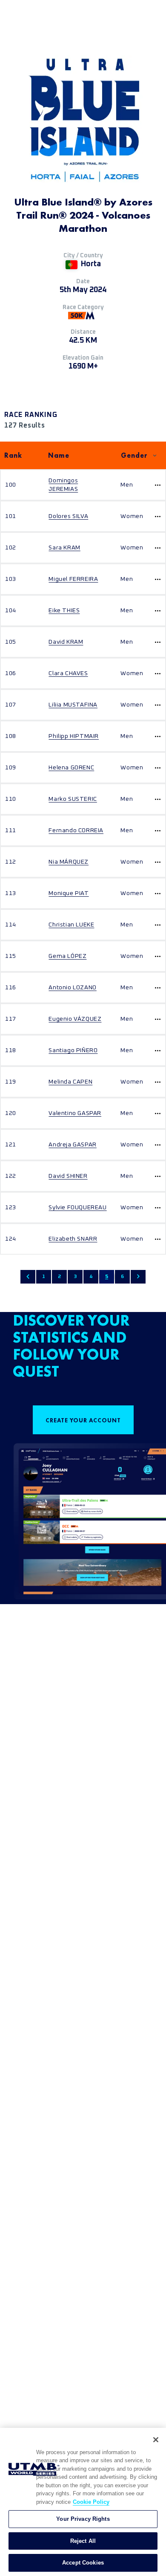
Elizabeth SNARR (73, 1239)
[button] (28, 1277)
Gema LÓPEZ (67, 956)
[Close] (156, 2440)
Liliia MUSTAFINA (73, 705)
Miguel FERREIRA (73, 579)
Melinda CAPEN (70, 1082)
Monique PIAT (69, 893)
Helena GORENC (71, 768)
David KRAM (66, 642)
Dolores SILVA (68, 516)
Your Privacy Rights (83, 2519)
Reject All (83, 2541)
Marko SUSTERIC (73, 799)
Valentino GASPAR (75, 1113)
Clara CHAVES (68, 673)
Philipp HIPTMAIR (74, 736)
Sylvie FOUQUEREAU (77, 1208)
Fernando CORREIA (76, 831)
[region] (83, 2502)
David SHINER (68, 1176)
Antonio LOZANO (72, 988)
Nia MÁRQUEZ (69, 862)
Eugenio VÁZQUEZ (75, 1019)
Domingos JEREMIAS (63, 485)
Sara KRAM (64, 548)
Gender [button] (134, 455)
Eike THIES (64, 611)
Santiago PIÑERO (73, 1050)
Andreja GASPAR (72, 1145)
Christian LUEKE (71, 925)
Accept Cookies (83, 2563)
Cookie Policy (91, 2502)
